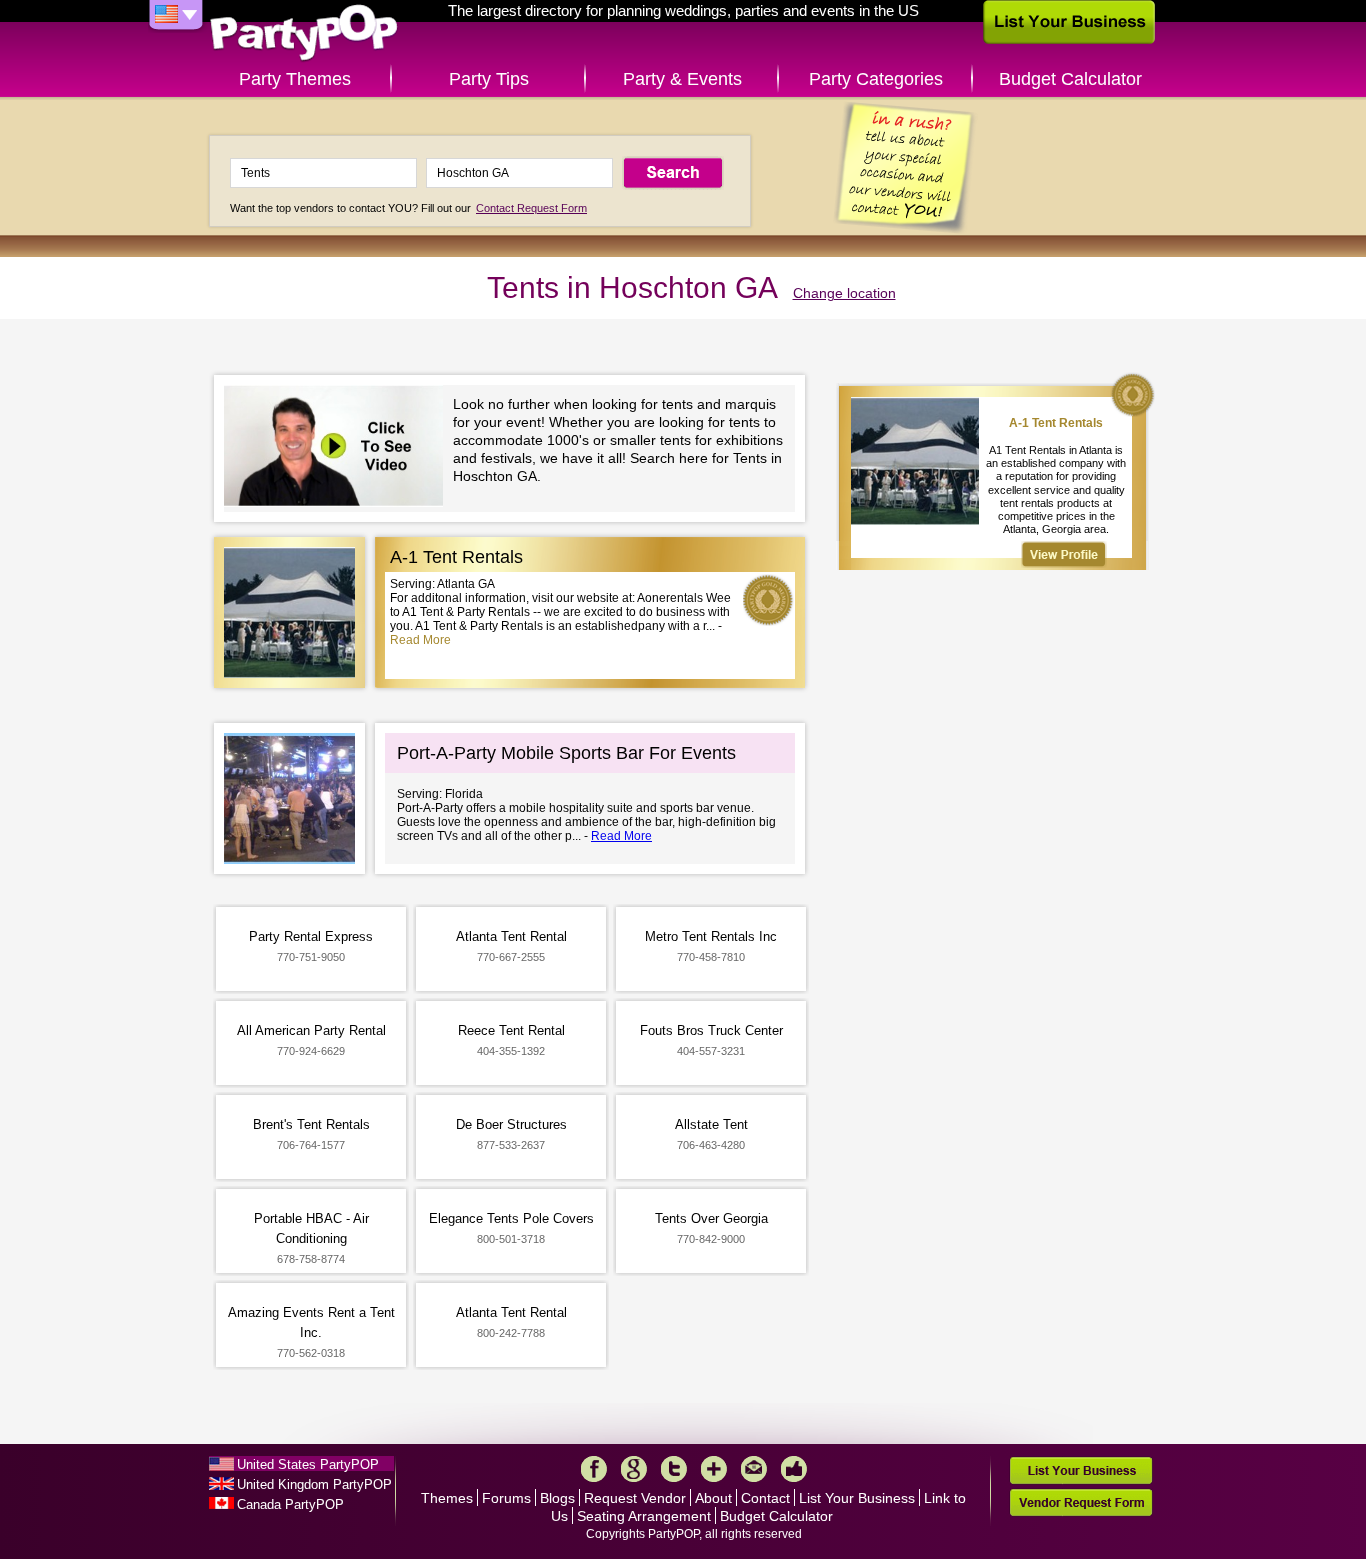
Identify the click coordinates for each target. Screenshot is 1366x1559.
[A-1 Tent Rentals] (1064, 554)
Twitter (674, 1469)
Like (794, 1469)
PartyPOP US (304, 33)
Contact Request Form (531, 208)
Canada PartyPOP (290, 1504)
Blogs (557, 1498)
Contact (765, 1498)
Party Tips (489, 79)
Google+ (634, 1469)
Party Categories (876, 79)
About (713, 1498)
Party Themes (295, 79)
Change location (844, 293)
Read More (420, 640)
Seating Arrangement (644, 1516)
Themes (447, 1498)
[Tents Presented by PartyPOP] (338, 448)
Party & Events (682, 79)
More (714, 1469)
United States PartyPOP (308, 1464)
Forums (506, 1498)
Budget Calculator (1070, 79)
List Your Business (857, 1498)
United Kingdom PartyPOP (314, 1484)
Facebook (594, 1469)
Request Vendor (635, 1498)
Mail (754, 1469)
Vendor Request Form (1081, 1502)
